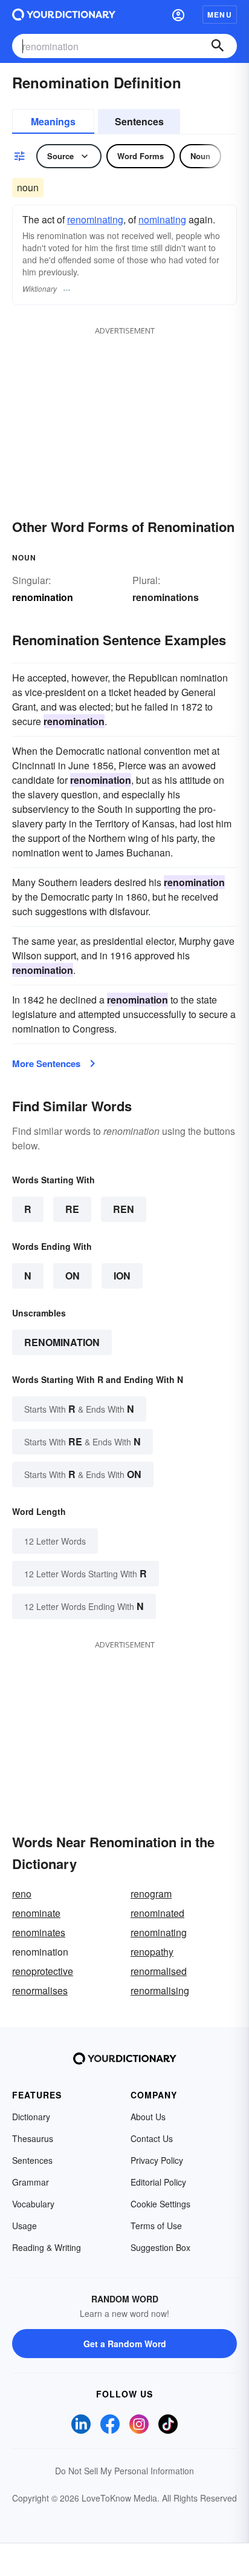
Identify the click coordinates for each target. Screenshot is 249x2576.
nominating (162, 219)
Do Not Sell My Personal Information (124, 2471)
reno (22, 1894)
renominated (157, 1913)
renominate (36, 1913)
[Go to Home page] (64, 15)
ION (122, 1276)
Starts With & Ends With (79, 1409)
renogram (151, 1894)
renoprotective (43, 1971)
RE (72, 1209)
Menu (220, 15)
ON (73, 1276)
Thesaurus (33, 2138)
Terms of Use (156, 2226)
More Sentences (46, 1063)
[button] (178, 15)
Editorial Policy (158, 2182)
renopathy (152, 1952)
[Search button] (218, 46)
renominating (95, 219)
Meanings (53, 121)
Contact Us (152, 2138)
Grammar (31, 2182)
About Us (148, 2117)
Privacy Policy (157, 2160)
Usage (24, 2226)
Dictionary (31, 2117)
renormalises (40, 1990)
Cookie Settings (160, 2204)
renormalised (159, 1971)
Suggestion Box (160, 2247)
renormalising (160, 1990)
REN (124, 1209)
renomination (62, 1342)
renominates (39, 1932)
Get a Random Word (125, 2344)
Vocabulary (33, 2204)
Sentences (139, 121)
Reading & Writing (47, 2247)
